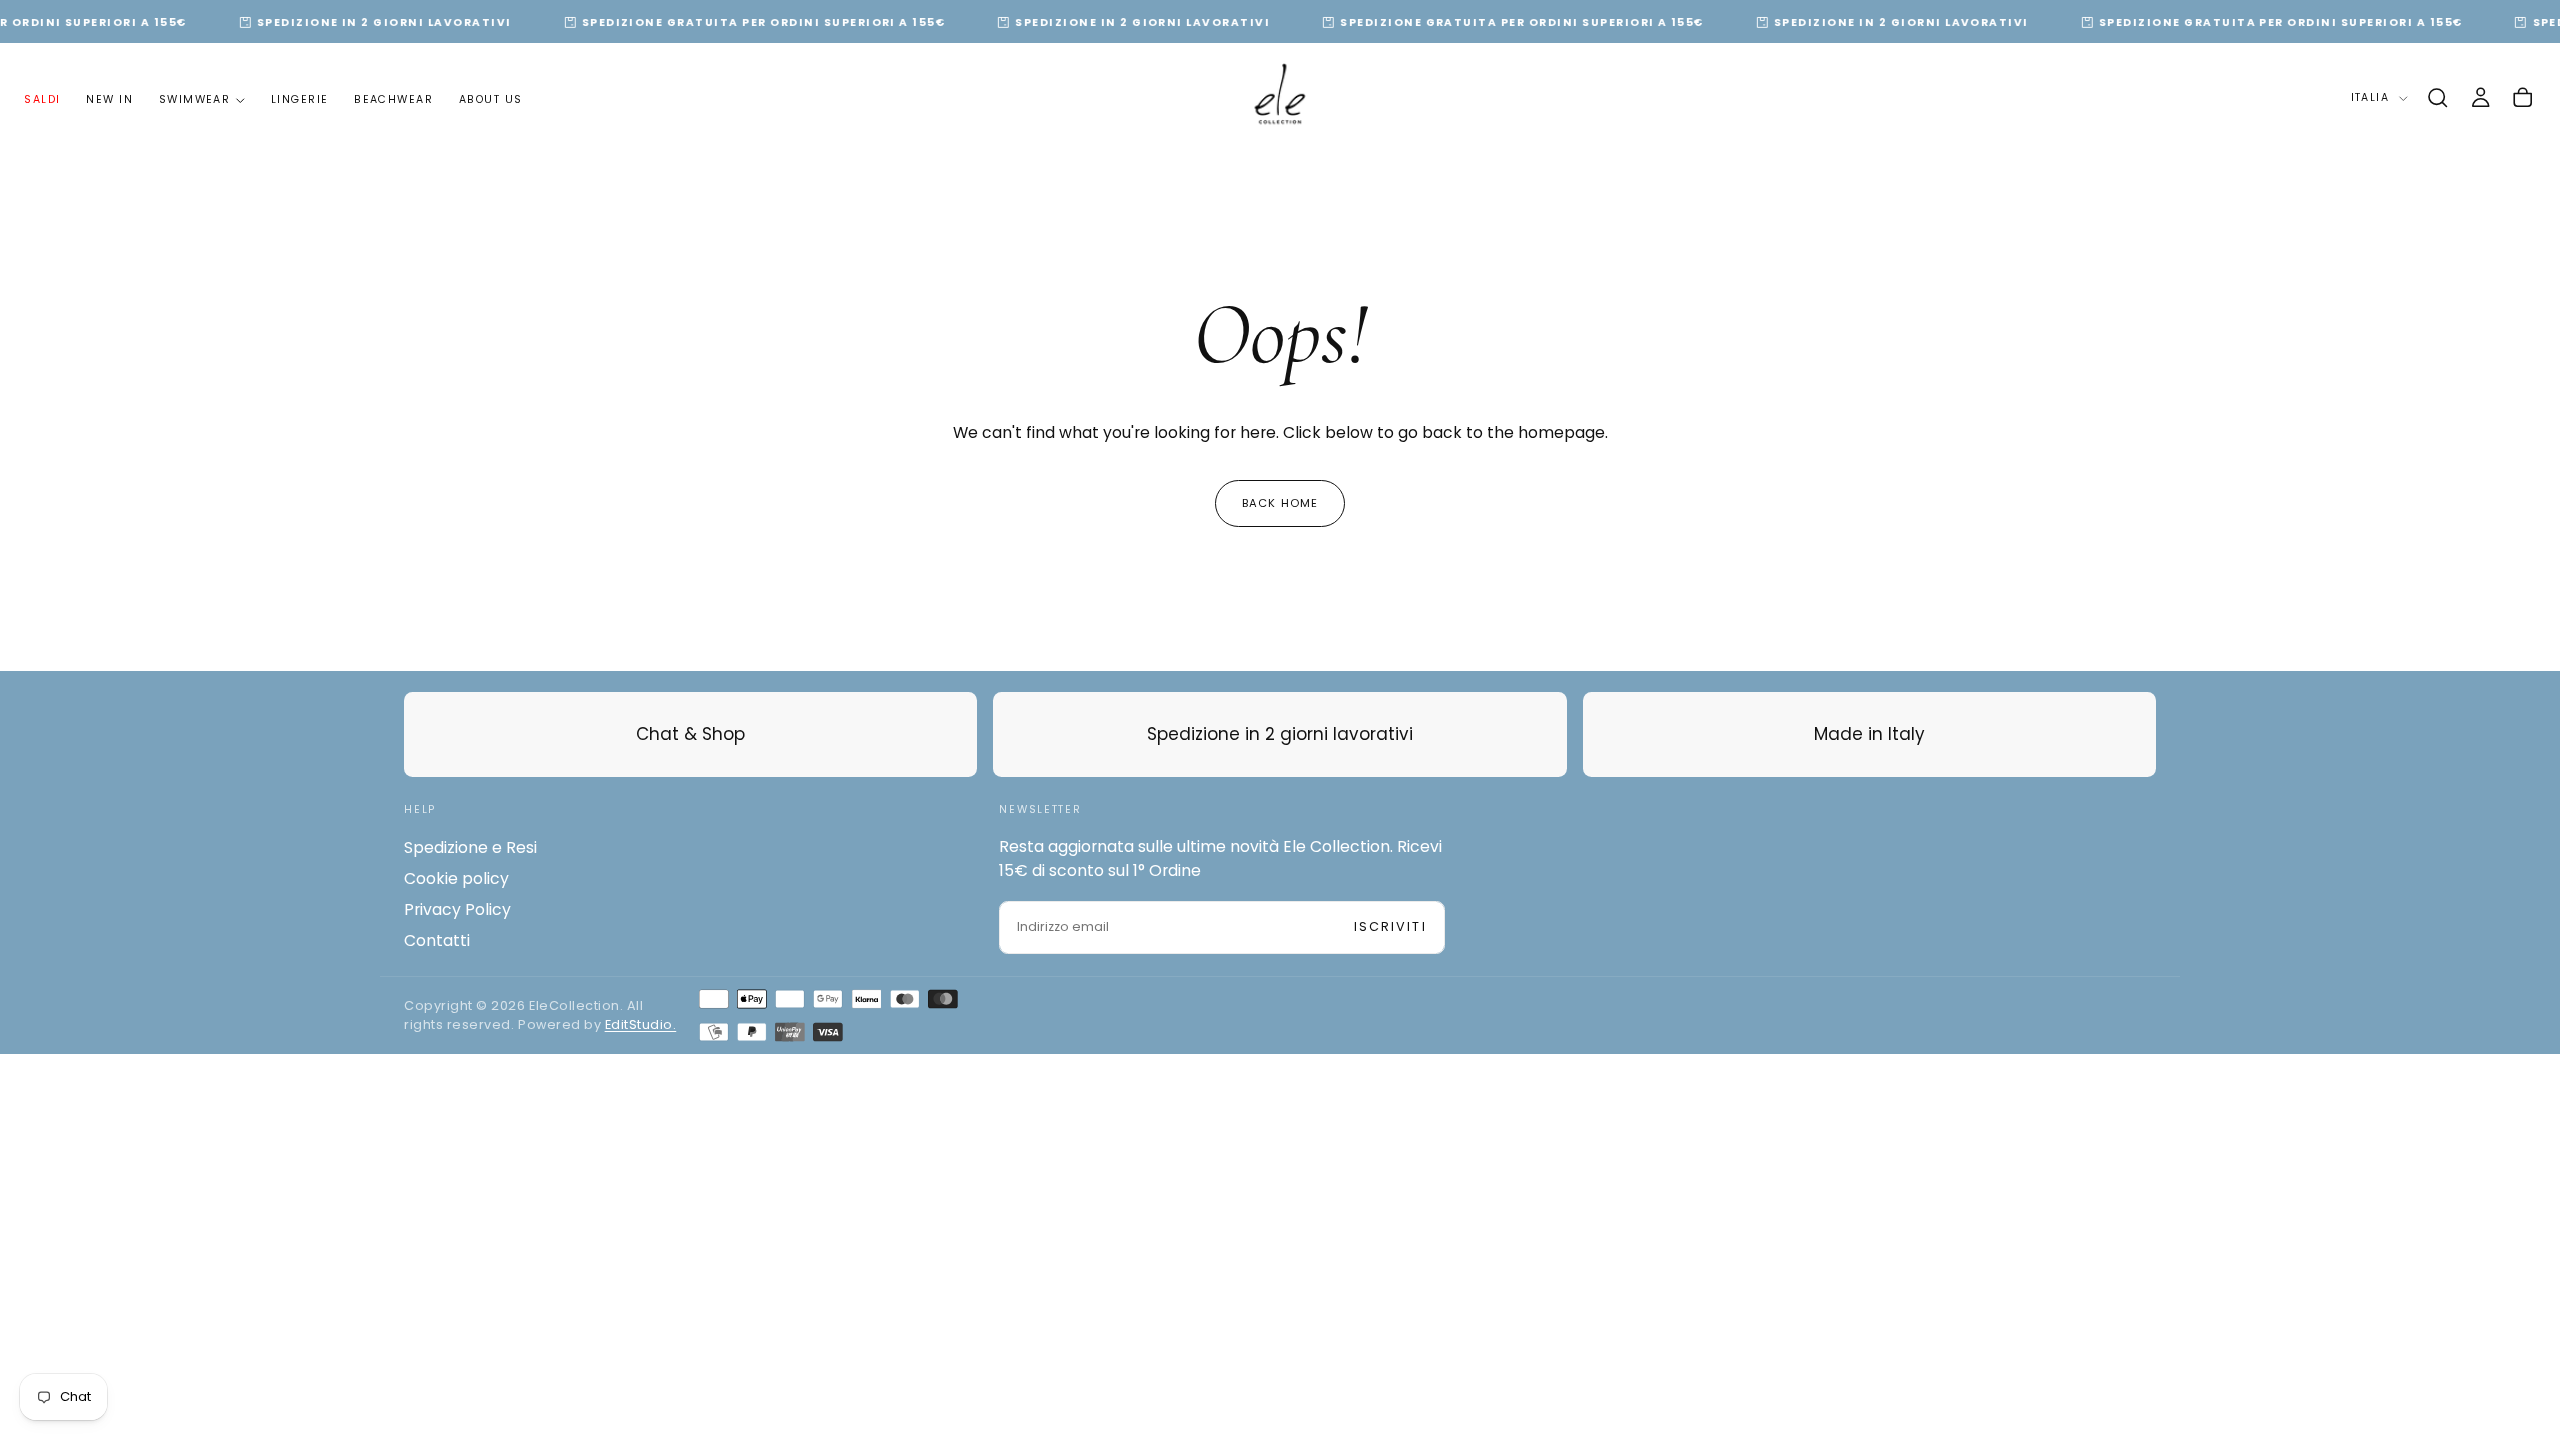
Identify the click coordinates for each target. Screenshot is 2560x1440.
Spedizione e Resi (470, 847)
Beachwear (393, 99)
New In (109, 99)
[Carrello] (2522, 98)
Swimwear (195, 99)
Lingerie (300, 99)
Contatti (437, 940)
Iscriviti (1390, 926)
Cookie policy (456, 878)
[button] (2437, 98)
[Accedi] (2480, 98)
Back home (1280, 503)
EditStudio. (641, 1024)
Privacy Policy (457, 909)
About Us (491, 99)
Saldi (42, 99)
